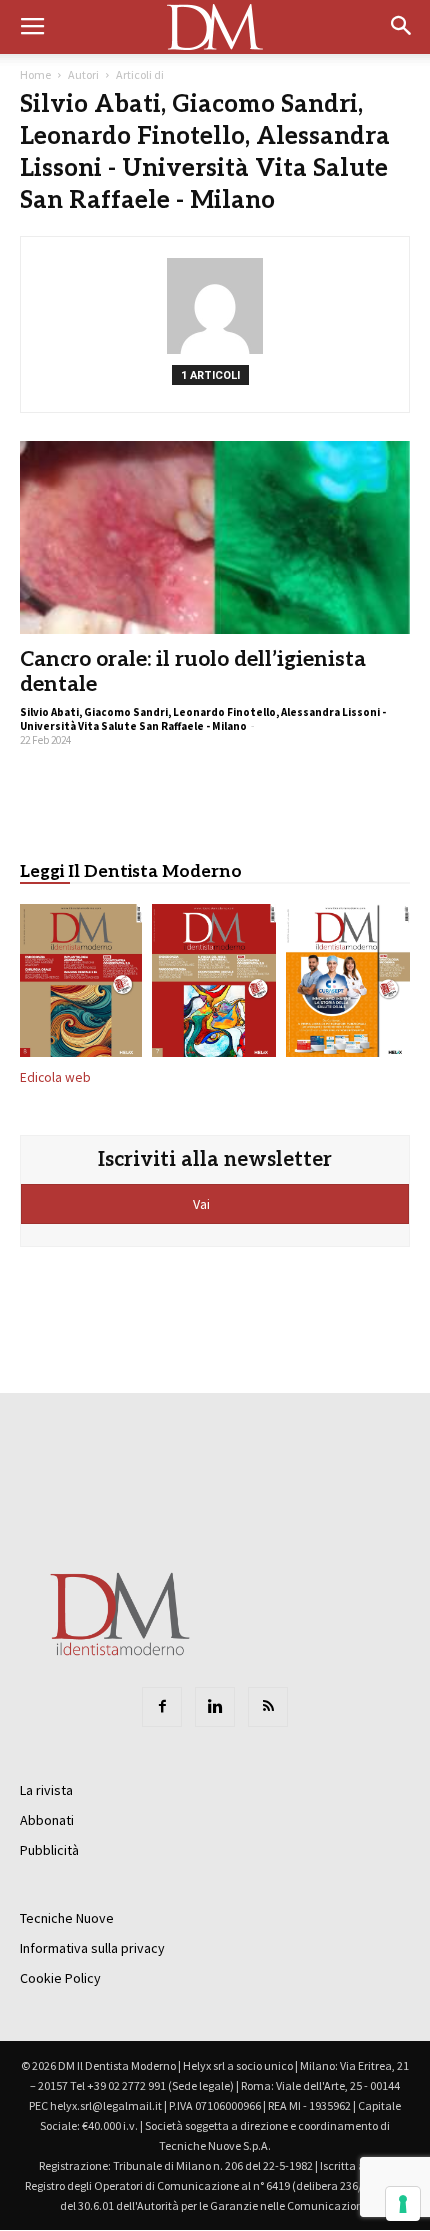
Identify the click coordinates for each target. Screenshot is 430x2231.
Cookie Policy (60, 1978)
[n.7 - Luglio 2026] (214, 985)
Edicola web (55, 1077)
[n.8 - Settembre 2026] (81, 985)
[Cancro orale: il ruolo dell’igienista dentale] (215, 537)
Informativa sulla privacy (92, 1948)
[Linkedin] (215, 1707)
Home (35, 74)
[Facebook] (162, 1707)
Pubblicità (49, 1850)
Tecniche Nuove (67, 1918)
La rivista (46, 1790)
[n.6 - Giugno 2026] (348, 985)
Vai (203, 1204)
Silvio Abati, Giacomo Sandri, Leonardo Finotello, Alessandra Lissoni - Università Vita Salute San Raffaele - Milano (203, 719)
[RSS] (268, 1707)
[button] (402, 27)
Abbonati (47, 1820)
